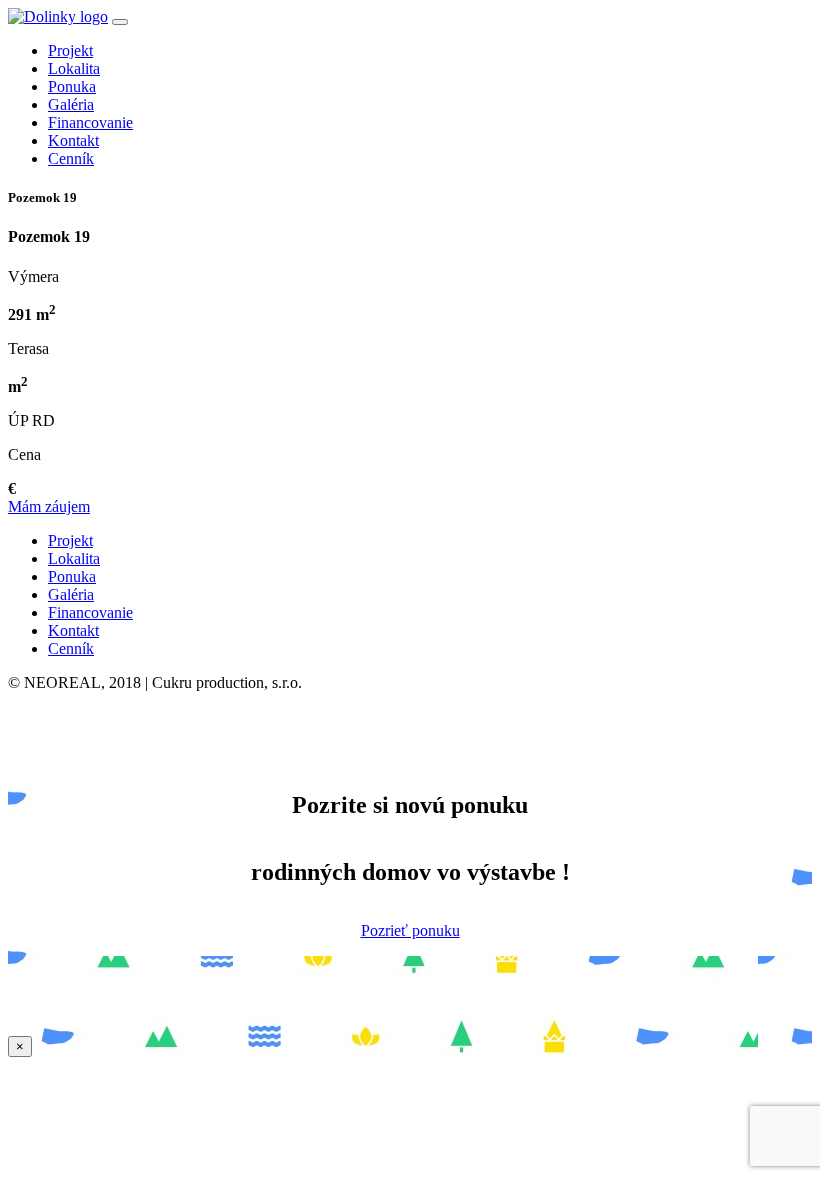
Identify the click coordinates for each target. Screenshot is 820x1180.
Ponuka (72, 86)
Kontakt (73, 140)
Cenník (71, 158)
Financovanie (90, 122)
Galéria (71, 104)
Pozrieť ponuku (410, 930)
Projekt (70, 50)
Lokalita (74, 68)
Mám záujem (49, 506)
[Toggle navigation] (120, 22)
